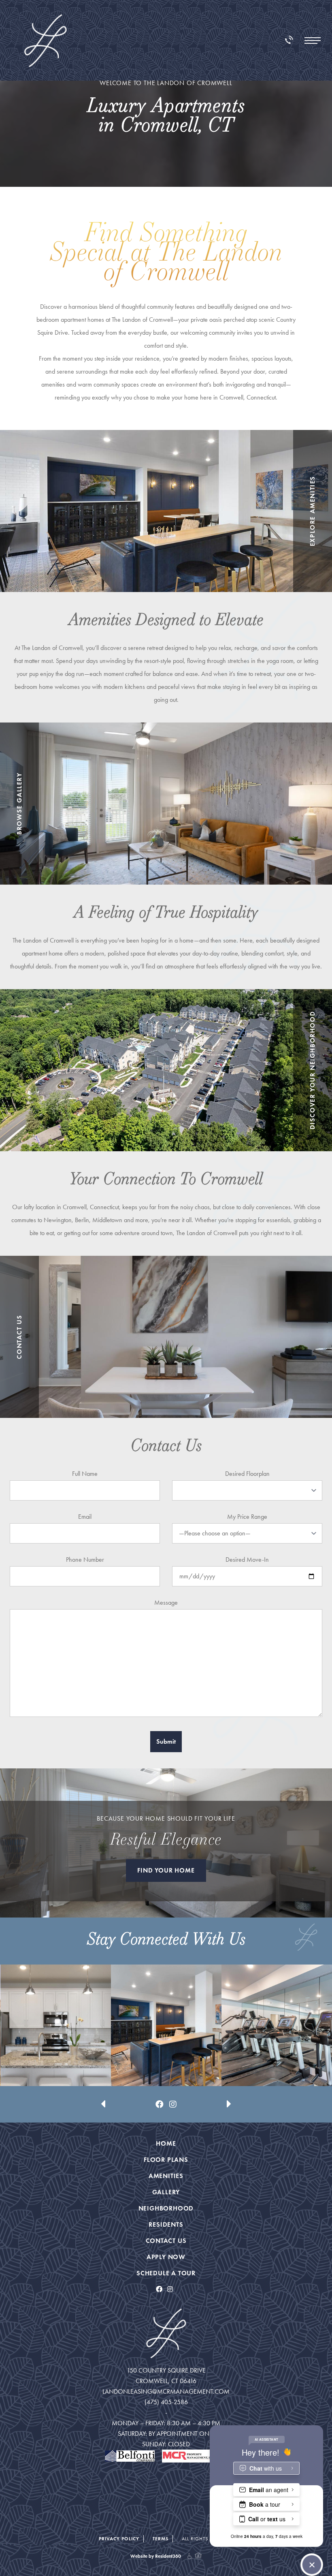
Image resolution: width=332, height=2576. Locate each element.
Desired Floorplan (247, 1474)
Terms (161, 2539)
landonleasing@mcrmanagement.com (166, 2391)
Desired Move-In (247, 1559)
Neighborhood (166, 2208)
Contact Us (166, 2241)
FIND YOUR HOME (166, 1870)
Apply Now (166, 2257)
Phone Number (85, 1559)
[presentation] (103, 2079)
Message (166, 1602)
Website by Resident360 (156, 2556)
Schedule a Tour (166, 2273)
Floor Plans (166, 2160)
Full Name (85, 1474)
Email (85, 1517)
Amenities (166, 2176)
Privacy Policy (119, 2539)
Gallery (166, 2192)
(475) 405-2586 (166, 2402)
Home (166, 2143)
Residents (166, 2224)
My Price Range (247, 1517)
